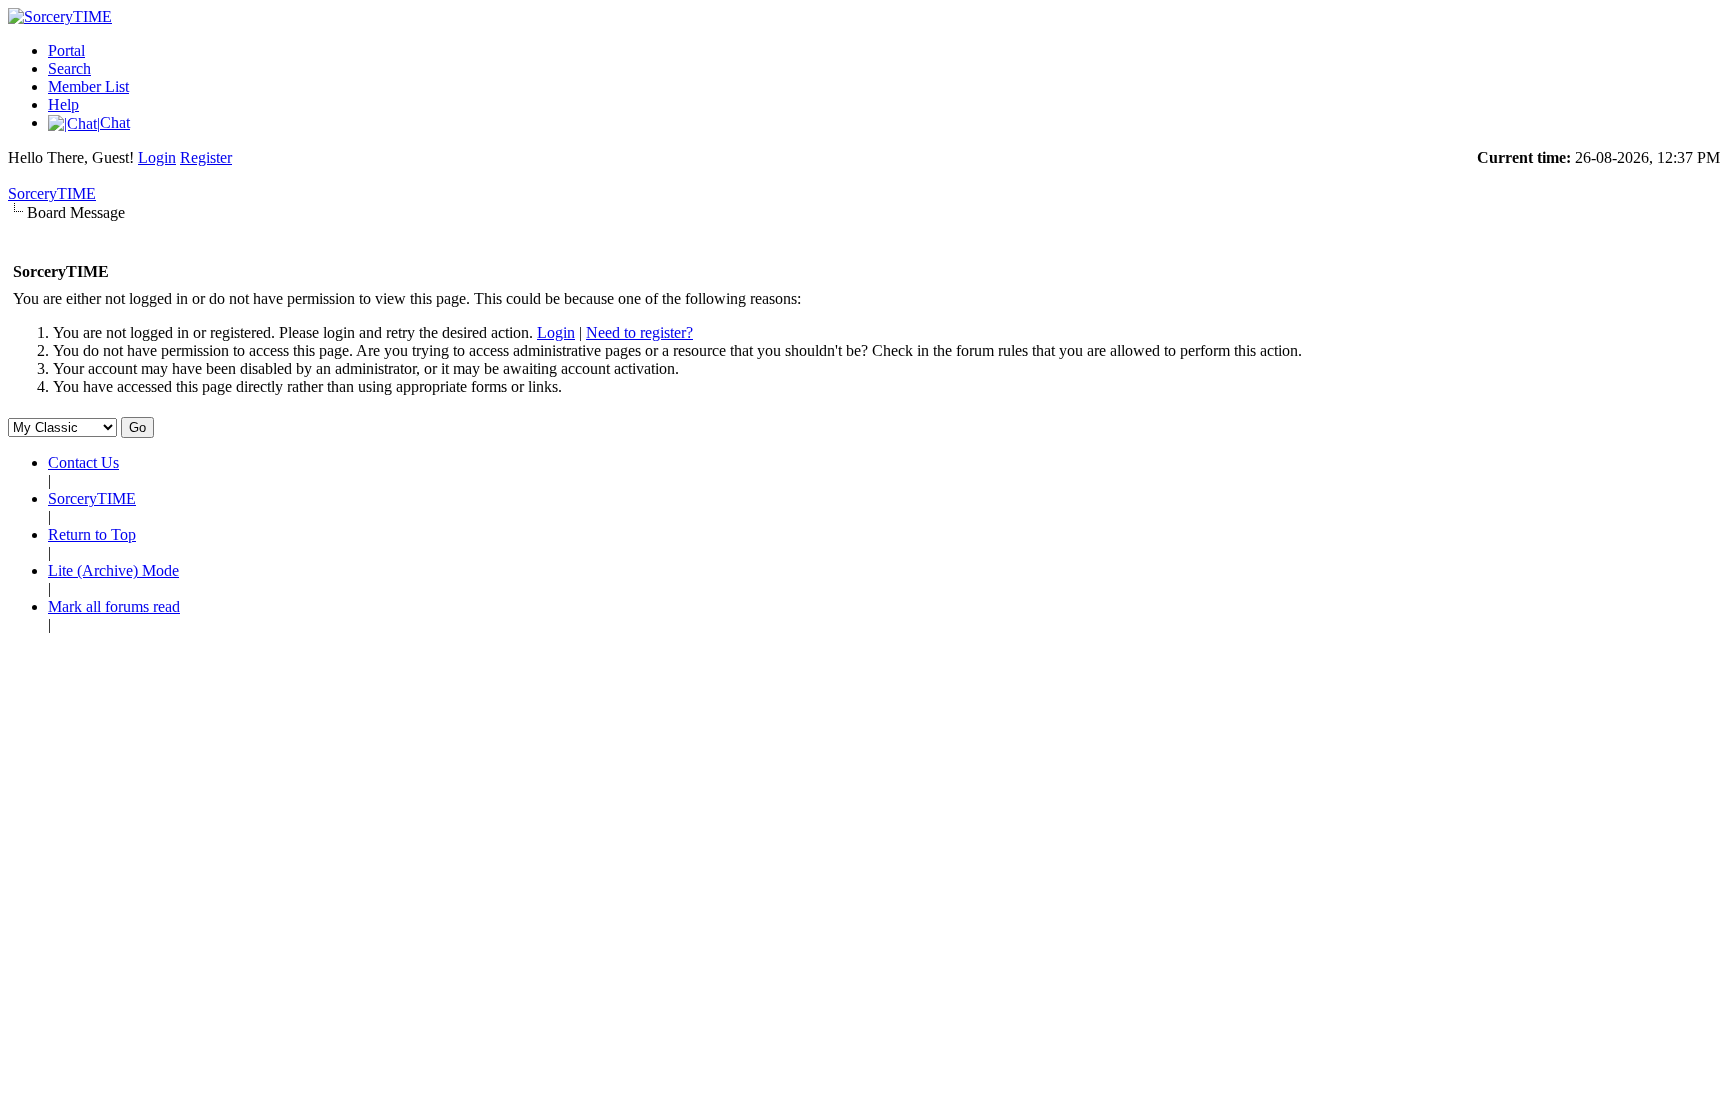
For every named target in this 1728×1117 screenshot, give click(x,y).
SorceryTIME (52, 193)
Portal (66, 50)
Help (63, 104)
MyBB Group (276, 658)
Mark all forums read (114, 606)
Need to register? (639, 332)
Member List (88, 86)
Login (157, 157)
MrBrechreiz (451, 676)
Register (206, 157)
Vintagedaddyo (559, 676)
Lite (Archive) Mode (113, 570)
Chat (115, 122)
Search (69, 68)
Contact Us (83, 462)
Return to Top (92, 534)
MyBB (113, 658)
